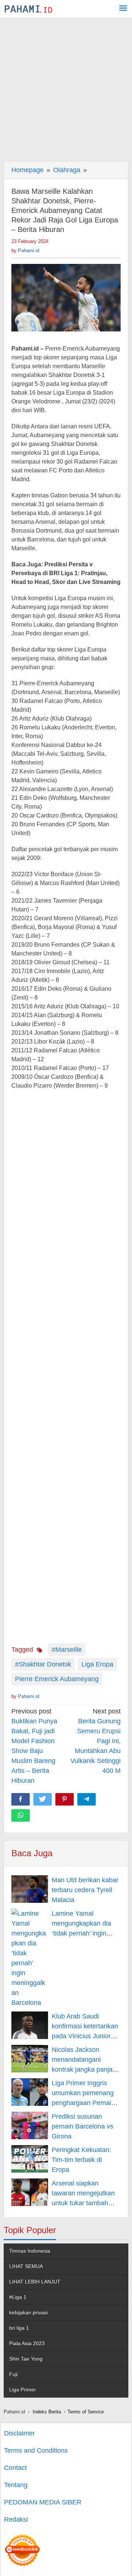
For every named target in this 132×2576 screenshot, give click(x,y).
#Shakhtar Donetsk (43, 1664)
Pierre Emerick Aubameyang (57, 1679)
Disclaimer (19, 2433)
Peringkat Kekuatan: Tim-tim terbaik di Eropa (81, 2160)
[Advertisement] (66, 88)
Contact (15, 2468)
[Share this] (21, 1799)
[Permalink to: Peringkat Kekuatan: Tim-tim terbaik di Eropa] (30, 2159)
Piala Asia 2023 (27, 2343)
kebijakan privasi (28, 2312)
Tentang (16, 2485)
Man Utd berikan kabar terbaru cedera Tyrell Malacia (85, 1890)
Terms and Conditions (36, 2450)
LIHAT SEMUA (26, 2266)
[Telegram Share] (87, 1799)
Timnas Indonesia (30, 2251)
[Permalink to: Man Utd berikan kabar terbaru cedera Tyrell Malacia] (30, 1889)
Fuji (13, 2374)
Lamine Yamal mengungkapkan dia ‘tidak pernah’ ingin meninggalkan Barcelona (81, 1933)
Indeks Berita (47, 2412)
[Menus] (123, 9)
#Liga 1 (18, 2297)
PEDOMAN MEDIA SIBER (43, 2502)
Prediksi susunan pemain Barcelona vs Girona (82, 2126)
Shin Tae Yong (26, 2359)
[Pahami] (28, 9)
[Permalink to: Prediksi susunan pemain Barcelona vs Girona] (30, 2125)
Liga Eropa (97, 1664)
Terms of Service (86, 2412)
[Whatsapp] (21, 1815)
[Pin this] (65, 1799)
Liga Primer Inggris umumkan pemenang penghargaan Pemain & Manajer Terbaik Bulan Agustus (83, 2103)
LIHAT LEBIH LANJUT (35, 2282)
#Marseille (67, 1650)
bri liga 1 (19, 2328)
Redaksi (16, 2519)
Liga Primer (23, 2390)
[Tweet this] (43, 1799)
